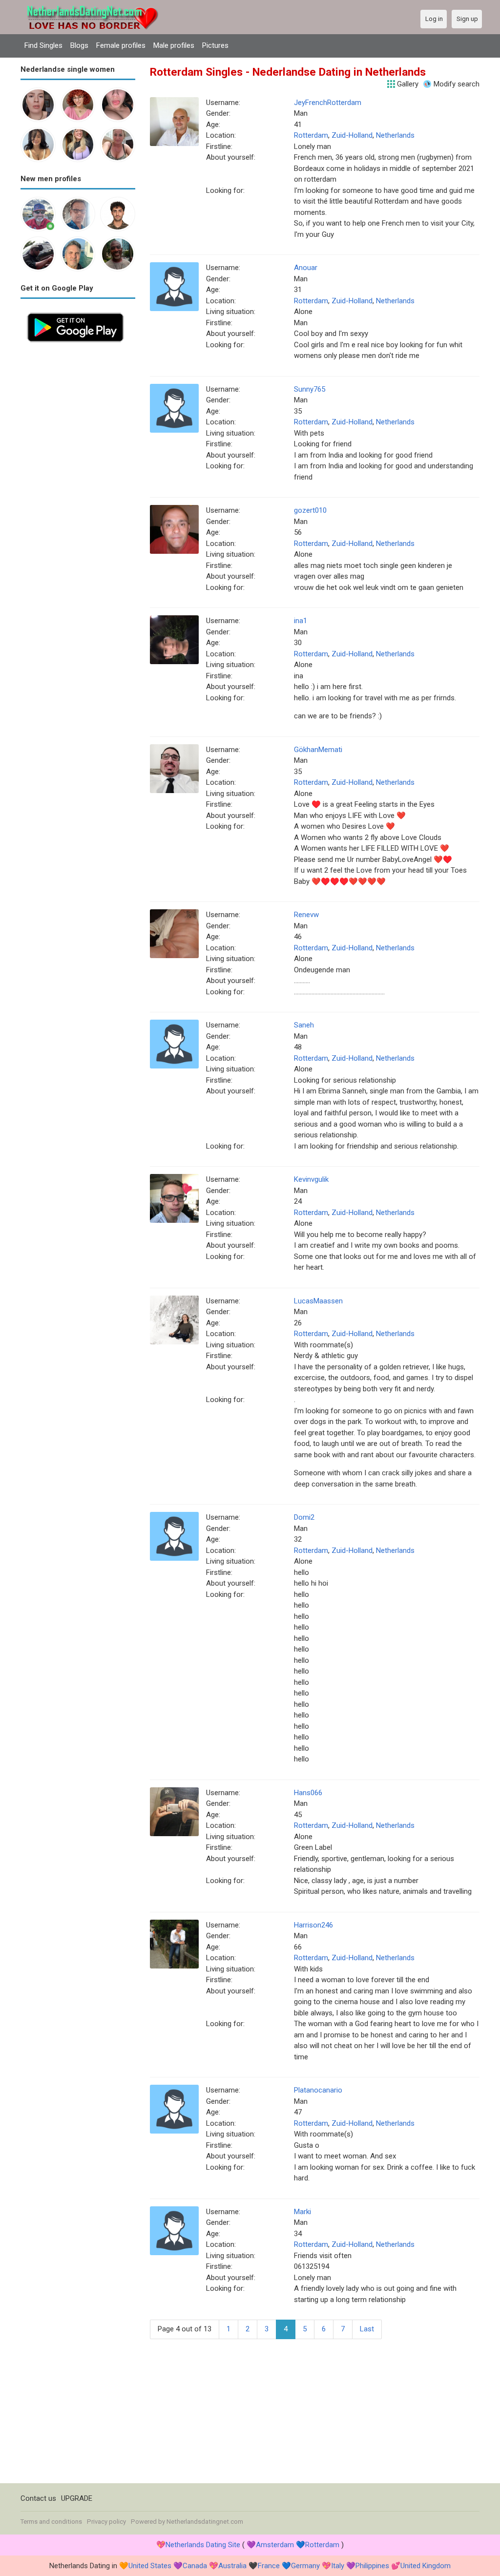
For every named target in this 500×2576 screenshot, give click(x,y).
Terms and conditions (51, 2522)
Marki (302, 2212)
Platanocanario (318, 2090)
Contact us (38, 2498)
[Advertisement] (78, 495)
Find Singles (43, 45)
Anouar (306, 268)
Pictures (215, 45)
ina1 (301, 621)
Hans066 (308, 1793)
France (269, 2566)
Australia (232, 2566)
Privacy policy (106, 2522)
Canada (195, 2566)
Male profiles (174, 45)
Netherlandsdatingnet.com (205, 2522)
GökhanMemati (318, 750)
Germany (305, 2566)
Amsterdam (275, 2545)
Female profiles (121, 45)
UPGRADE (77, 2498)
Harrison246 (313, 1925)
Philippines (372, 2566)
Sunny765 (310, 389)
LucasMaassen (318, 1301)
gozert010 (310, 510)
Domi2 (304, 1517)
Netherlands (395, 135)
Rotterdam (311, 135)
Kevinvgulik (311, 1179)
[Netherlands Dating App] (75, 312)
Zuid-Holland (352, 135)
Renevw (306, 915)
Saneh (304, 1025)
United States (150, 2566)
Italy (338, 2566)
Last (367, 2329)
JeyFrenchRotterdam (328, 103)
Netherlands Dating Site (203, 2545)
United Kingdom (426, 2566)
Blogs (79, 45)
